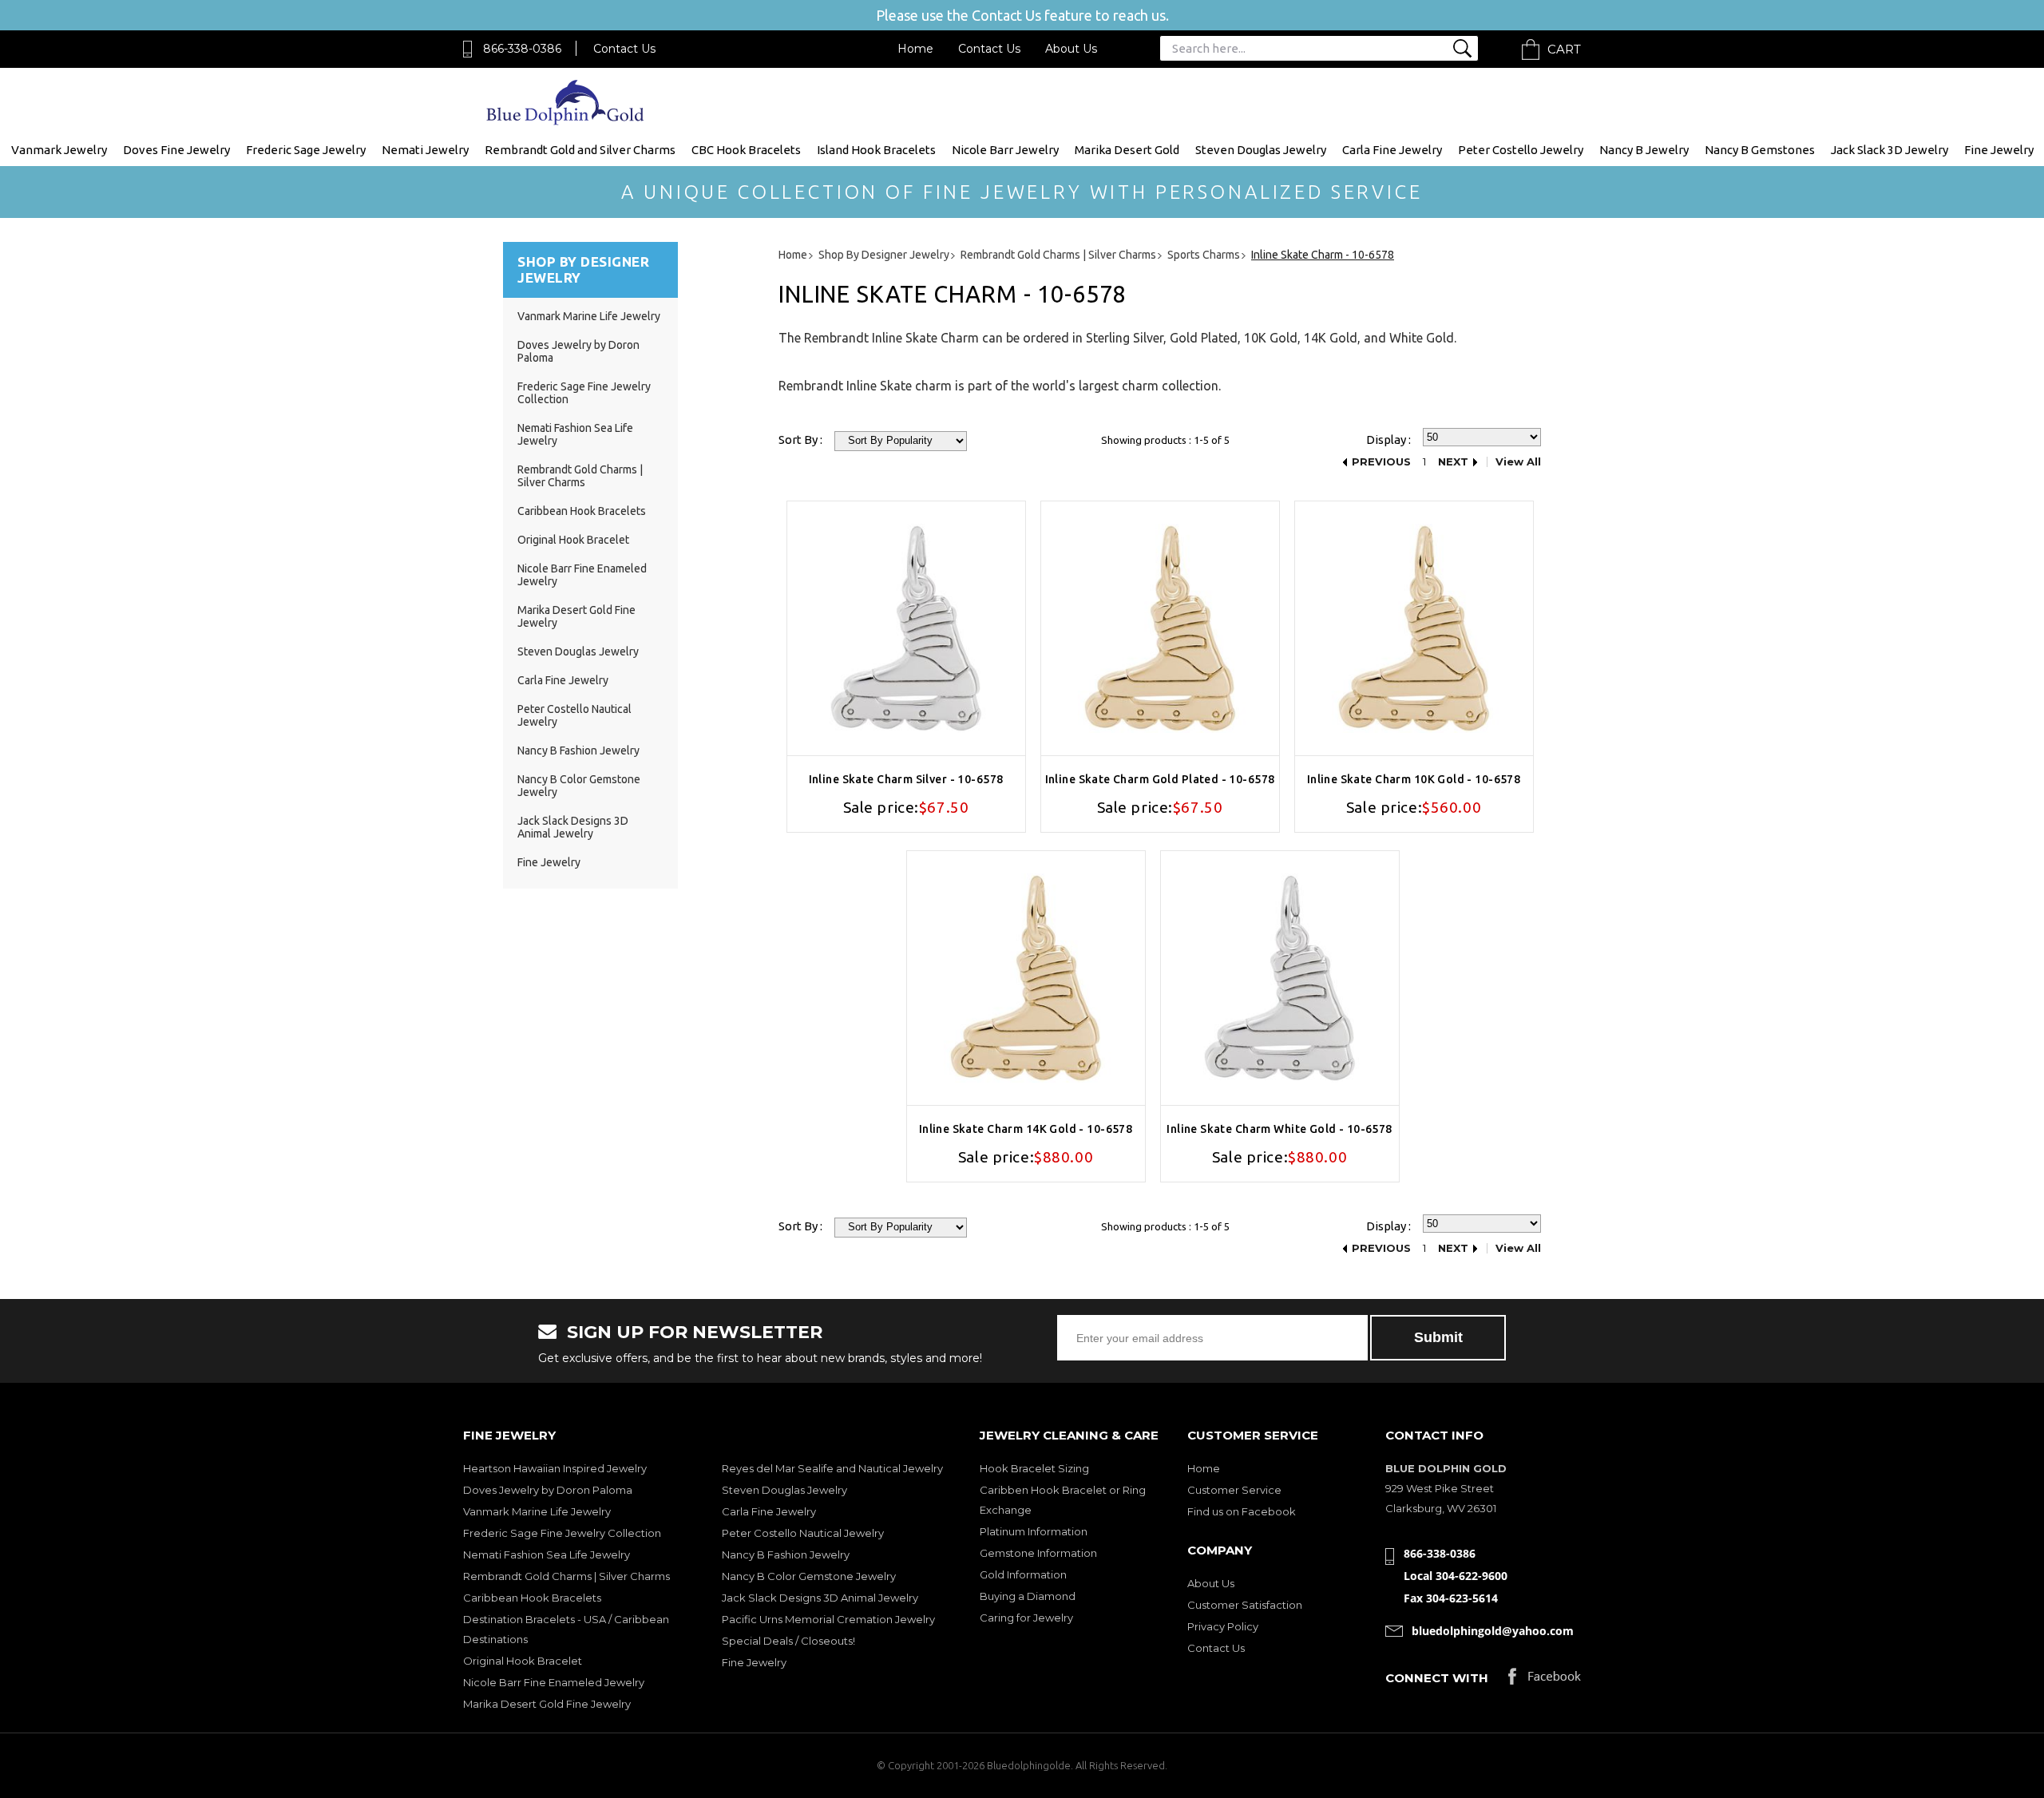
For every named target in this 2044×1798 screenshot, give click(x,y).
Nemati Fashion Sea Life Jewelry (547, 1554)
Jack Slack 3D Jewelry (1890, 150)
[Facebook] (1545, 1680)
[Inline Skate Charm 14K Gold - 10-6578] (1026, 978)
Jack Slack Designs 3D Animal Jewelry (573, 827)
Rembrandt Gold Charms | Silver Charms (580, 476)
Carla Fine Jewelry (1392, 150)
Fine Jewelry (1999, 150)
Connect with (1437, 1678)
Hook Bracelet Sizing (1034, 1468)
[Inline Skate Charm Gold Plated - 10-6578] (1160, 628)
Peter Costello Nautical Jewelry (803, 1533)
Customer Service (1234, 1490)
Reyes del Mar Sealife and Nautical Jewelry (832, 1468)
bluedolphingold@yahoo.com (1493, 1631)
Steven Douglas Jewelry (1261, 150)
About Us (1071, 49)
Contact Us (624, 49)
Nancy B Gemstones (1760, 150)
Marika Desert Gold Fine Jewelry (547, 1704)
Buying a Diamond (1028, 1596)
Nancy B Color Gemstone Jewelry (809, 1576)
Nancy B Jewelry (1644, 150)
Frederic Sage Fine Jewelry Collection (562, 1533)
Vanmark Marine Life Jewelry (589, 316)
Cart (1564, 49)
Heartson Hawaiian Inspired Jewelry (555, 1468)
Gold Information (1023, 1574)
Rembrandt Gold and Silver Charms (580, 150)
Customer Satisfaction (1245, 1605)
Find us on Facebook (1242, 1511)
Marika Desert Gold (1127, 150)
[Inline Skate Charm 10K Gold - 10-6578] (1414, 628)
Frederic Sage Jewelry (306, 150)
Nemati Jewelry (425, 150)
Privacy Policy (1223, 1626)
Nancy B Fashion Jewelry (578, 750)
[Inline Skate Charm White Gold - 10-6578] (1280, 978)
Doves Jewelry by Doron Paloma (548, 1490)
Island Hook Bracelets (876, 150)
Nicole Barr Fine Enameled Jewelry (554, 1682)
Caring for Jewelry (1026, 1618)
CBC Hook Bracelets (746, 150)
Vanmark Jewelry (59, 150)
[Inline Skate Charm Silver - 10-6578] (906, 628)
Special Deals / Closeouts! (788, 1641)
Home (915, 49)
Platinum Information (1034, 1531)
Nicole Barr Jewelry (1005, 150)
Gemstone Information (1038, 1553)
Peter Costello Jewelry (1521, 150)
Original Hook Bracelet (573, 540)
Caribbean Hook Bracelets (582, 511)
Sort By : (800, 440)
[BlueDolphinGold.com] (566, 121)
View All (1518, 462)
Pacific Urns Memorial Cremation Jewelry (828, 1619)
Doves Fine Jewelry (176, 150)
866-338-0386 (522, 49)
